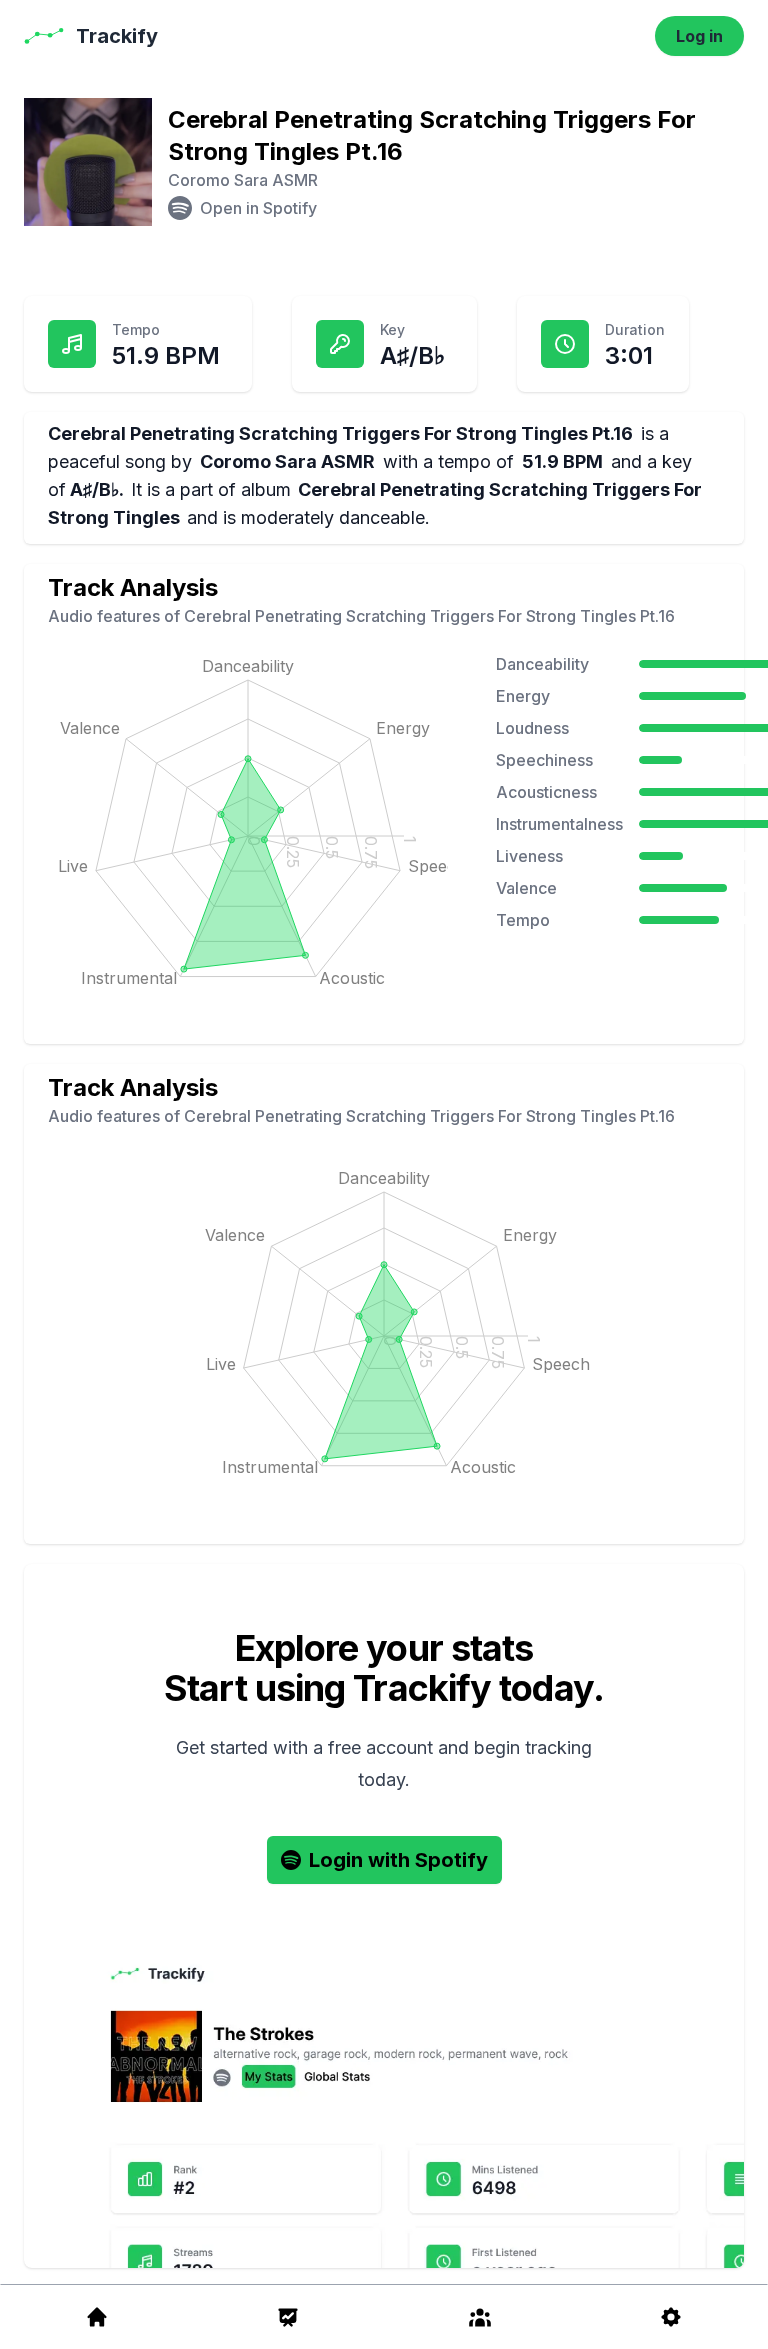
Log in (699, 36)
